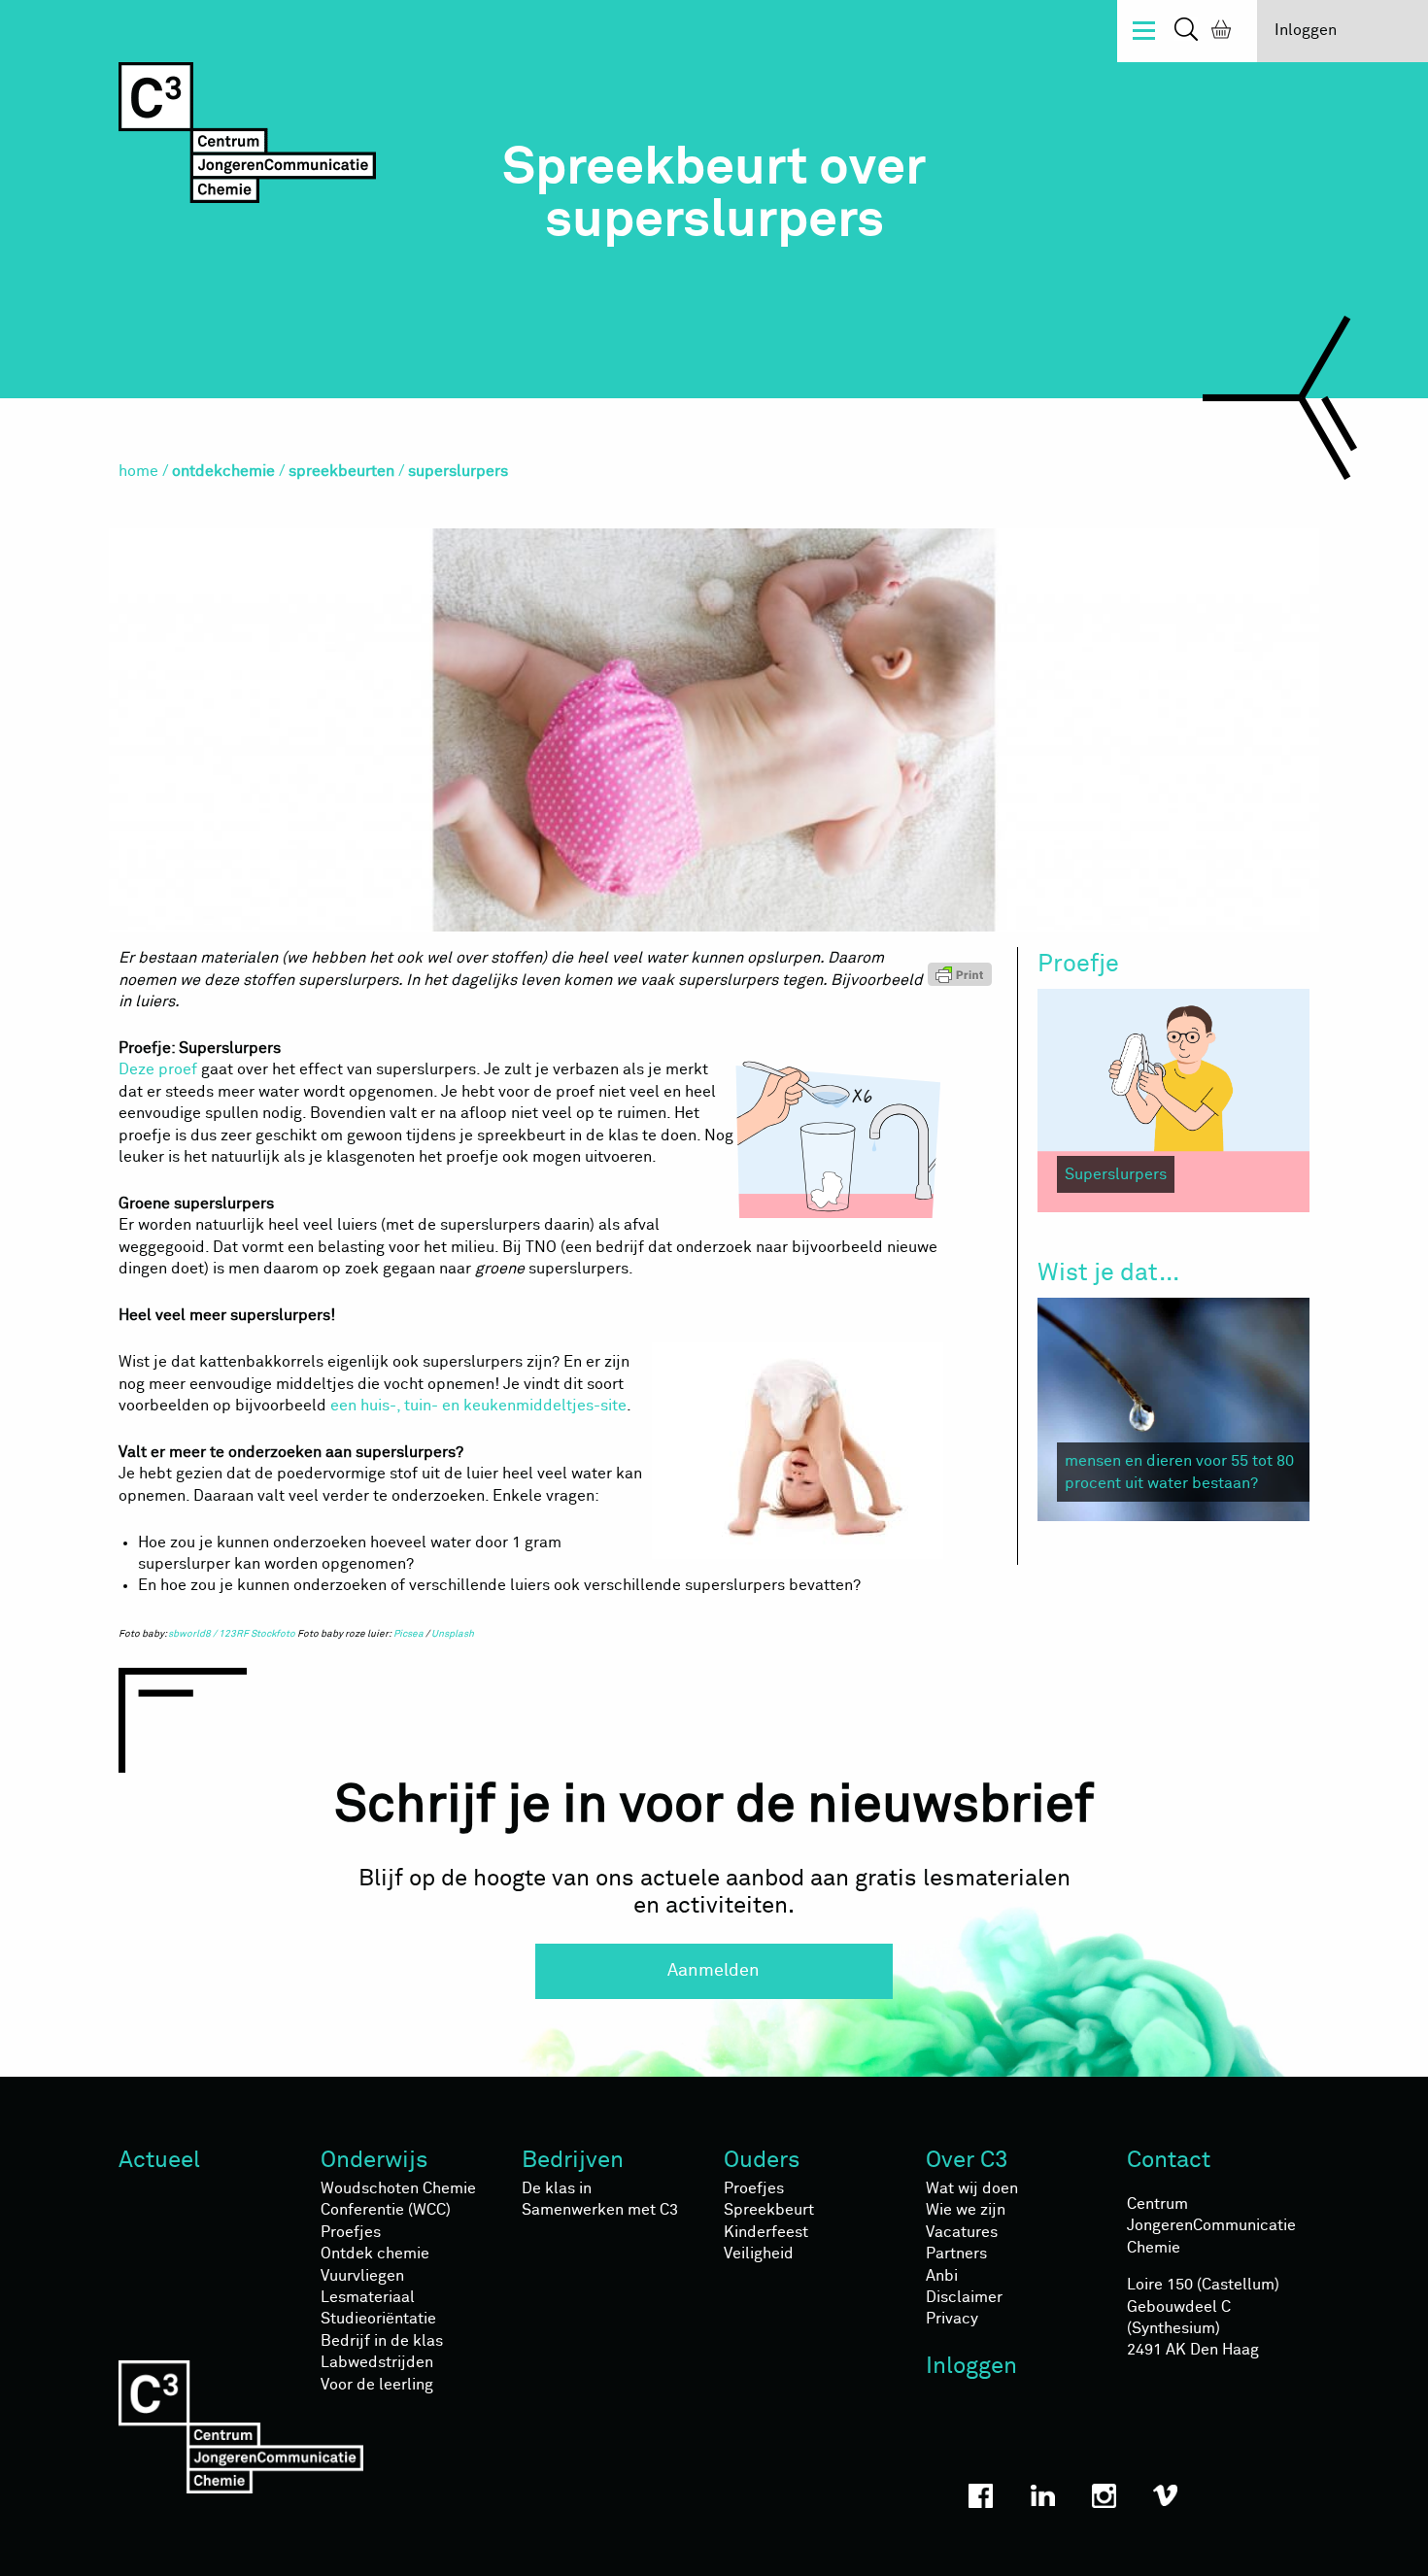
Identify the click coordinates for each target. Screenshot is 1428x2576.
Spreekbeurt (769, 2210)
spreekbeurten (341, 471)
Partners (956, 2254)
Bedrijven (573, 2160)
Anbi (942, 2276)
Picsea (408, 1634)
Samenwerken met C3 (600, 2210)
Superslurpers (1116, 1174)
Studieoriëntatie (378, 2319)
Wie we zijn (966, 2210)
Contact (1169, 2160)
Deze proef (158, 1069)
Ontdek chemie (375, 2254)
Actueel (159, 2160)
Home (138, 471)
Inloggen (1306, 30)
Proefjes (351, 2232)
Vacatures (962, 2232)
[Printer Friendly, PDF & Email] (968, 973)
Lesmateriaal (368, 2297)
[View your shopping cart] (1217, 32)
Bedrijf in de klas (382, 2341)
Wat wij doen (972, 2188)
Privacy (952, 2319)
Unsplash (453, 1634)
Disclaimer (964, 2297)
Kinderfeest (766, 2232)
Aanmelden (714, 1971)
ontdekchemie (223, 471)
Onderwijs (374, 2160)
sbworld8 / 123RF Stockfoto (232, 1634)
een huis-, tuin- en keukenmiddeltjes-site (478, 1406)
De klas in (557, 2188)
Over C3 (967, 2160)
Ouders (762, 2160)
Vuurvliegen (362, 2276)
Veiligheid (759, 2254)
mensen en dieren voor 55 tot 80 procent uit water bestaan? (1179, 1472)
